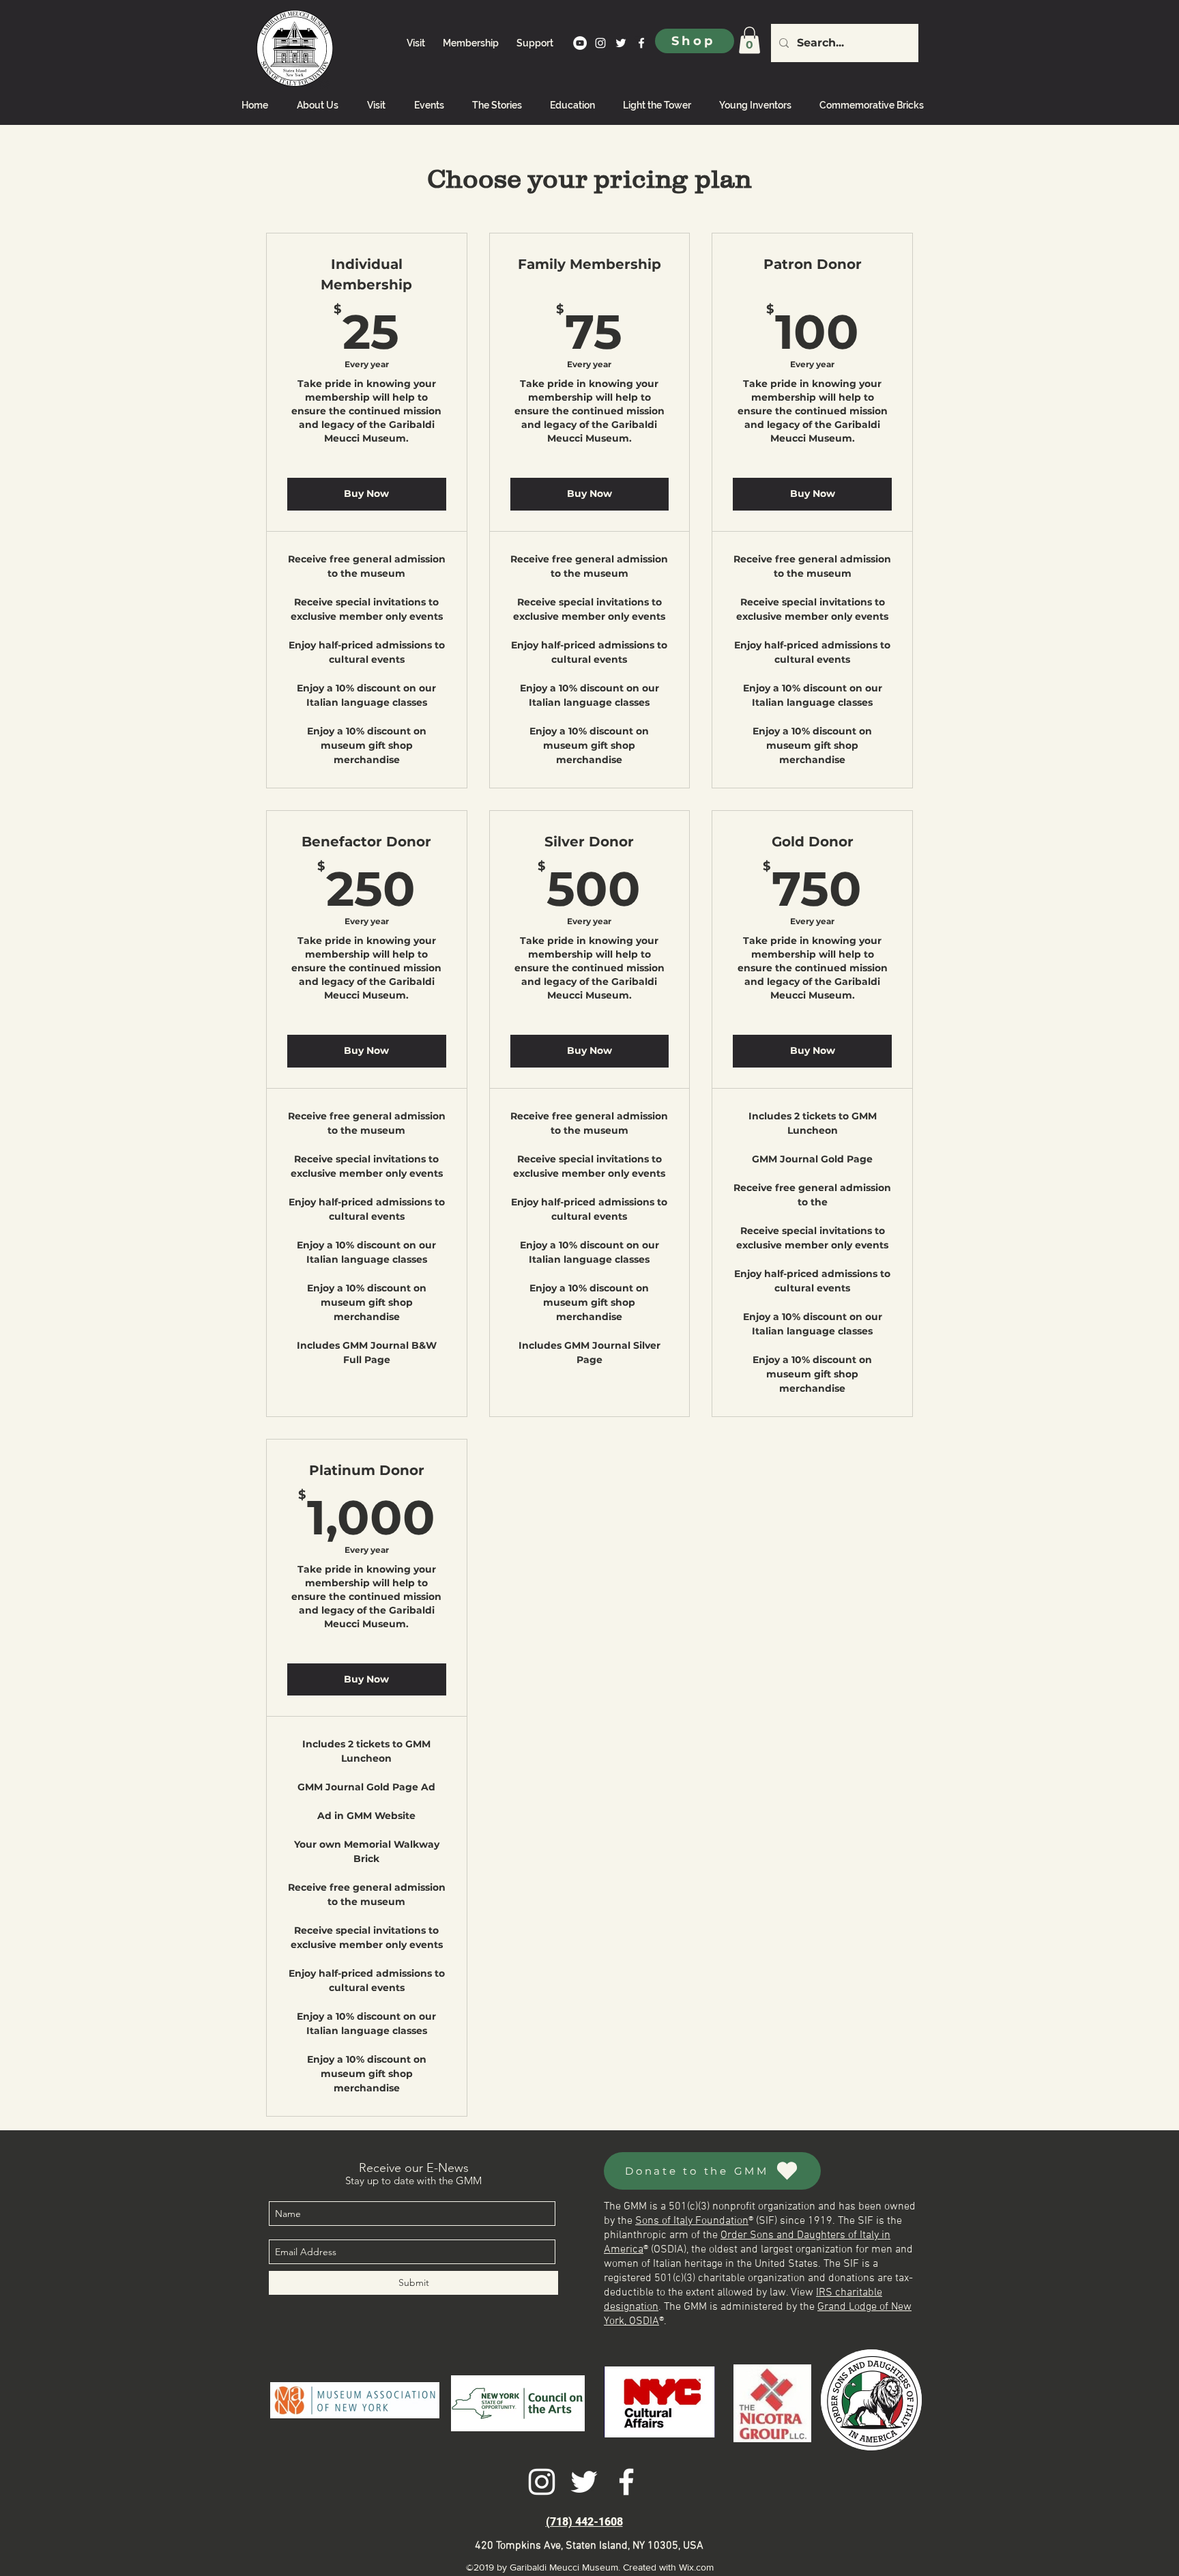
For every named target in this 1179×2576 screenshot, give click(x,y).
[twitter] (621, 43)
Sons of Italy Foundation (692, 2221)
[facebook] (641, 43)
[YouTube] (580, 43)
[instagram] (600, 43)
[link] (749, 40)
